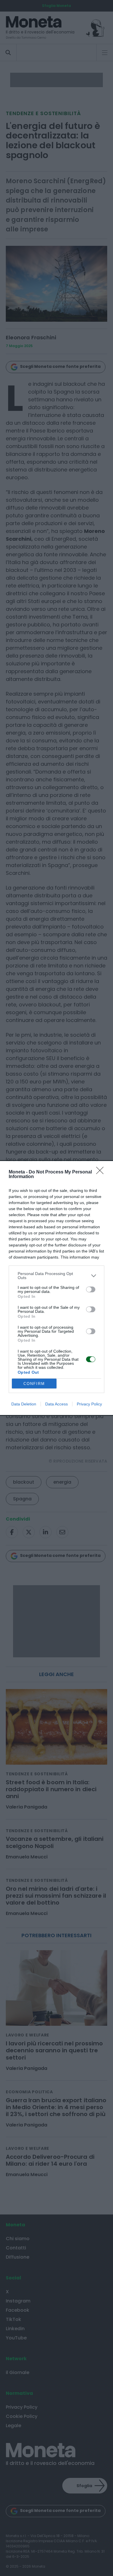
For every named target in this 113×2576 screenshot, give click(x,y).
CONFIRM (34, 1384)
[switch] (91, 1289)
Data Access (57, 1404)
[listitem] (57, 1276)
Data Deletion (24, 1404)
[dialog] (57, 1288)
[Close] (102, 1172)
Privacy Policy (89, 1404)
